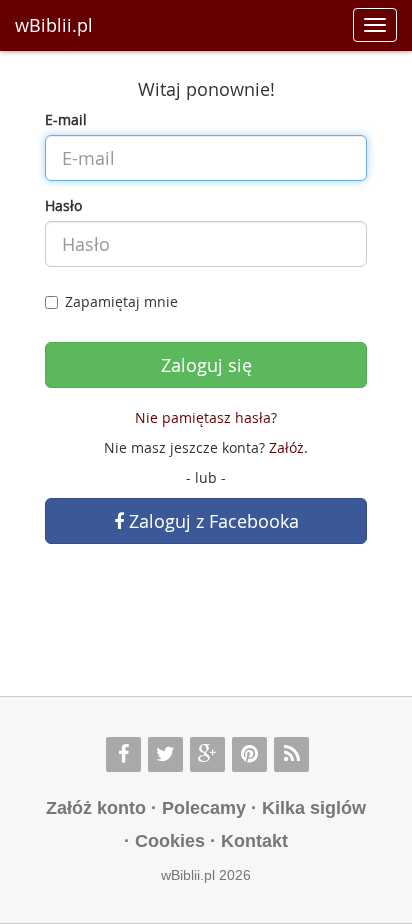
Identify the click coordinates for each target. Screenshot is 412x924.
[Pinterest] (249, 754)
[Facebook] (123, 754)
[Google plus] (207, 754)
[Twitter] (165, 754)
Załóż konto (96, 808)
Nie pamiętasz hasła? (206, 417)
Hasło (63, 205)
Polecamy (204, 808)
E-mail (66, 119)
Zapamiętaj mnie (121, 301)
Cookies (170, 841)
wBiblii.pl (54, 25)
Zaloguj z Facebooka (211, 521)
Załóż (286, 447)
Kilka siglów (314, 808)
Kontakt (254, 841)
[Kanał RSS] (291, 754)
